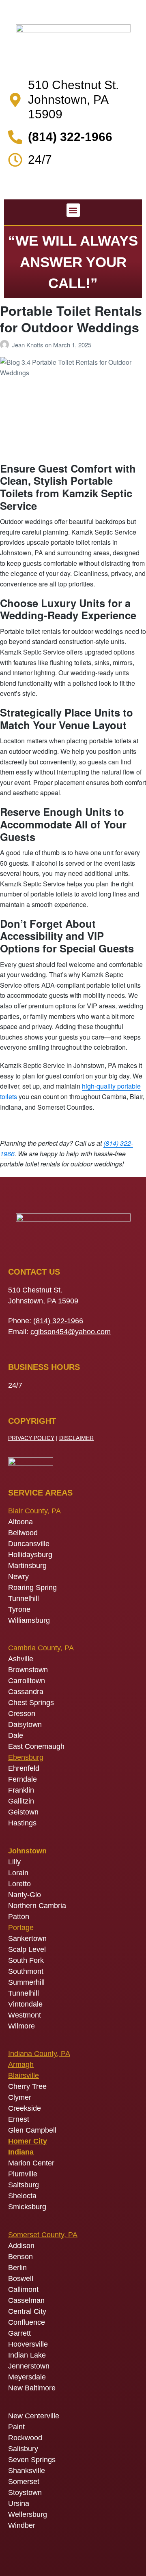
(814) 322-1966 (58, 1321)
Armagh (21, 2065)
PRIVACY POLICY (31, 1438)
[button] (73, 210)
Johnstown (27, 1851)
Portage (21, 1928)
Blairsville (24, 2075)
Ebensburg (26, 1757)
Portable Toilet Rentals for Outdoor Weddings (71, 319)
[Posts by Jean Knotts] (6, 345)
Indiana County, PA (39, 2054)
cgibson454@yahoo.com (71, 1332)
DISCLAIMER (76, 1438)
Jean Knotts (28, 345)
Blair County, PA (34, 1511)
